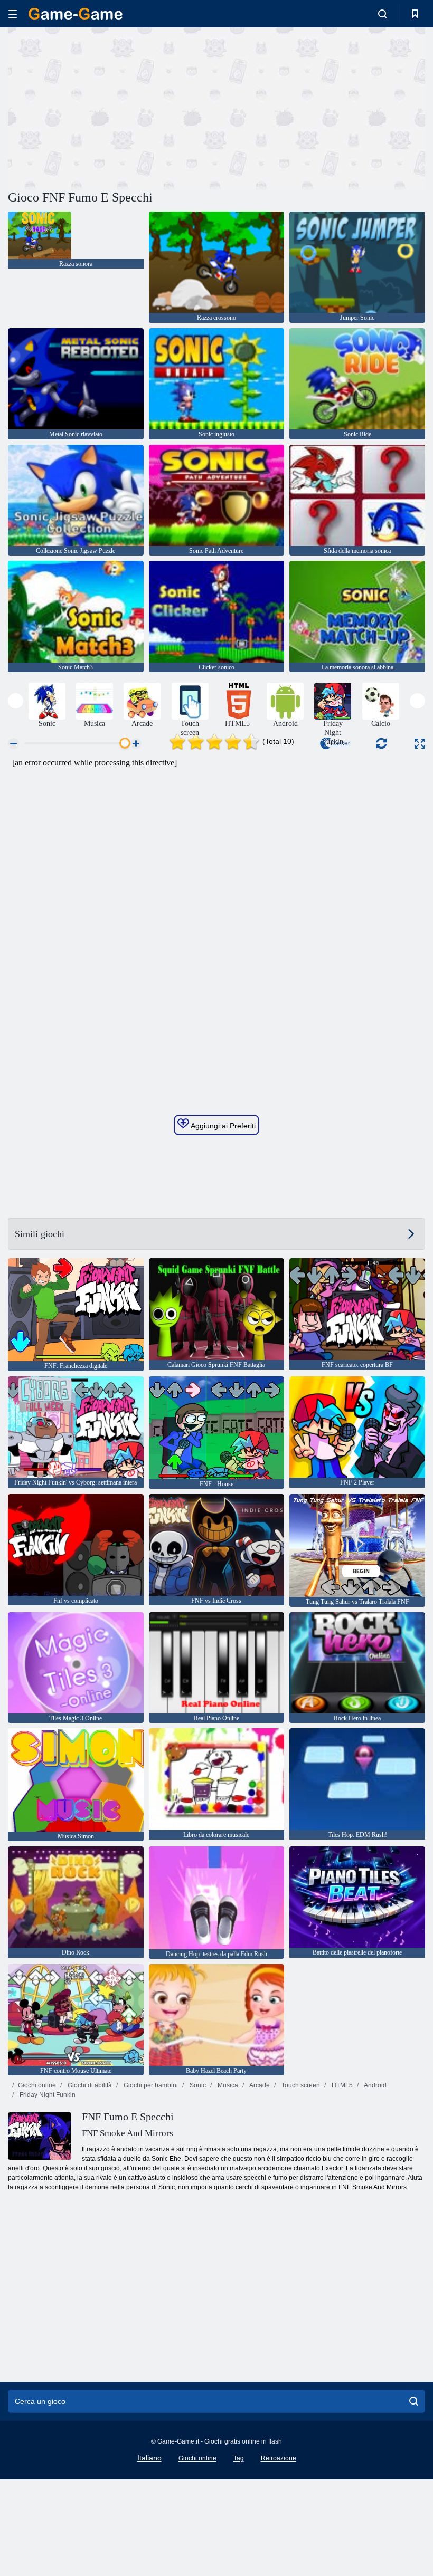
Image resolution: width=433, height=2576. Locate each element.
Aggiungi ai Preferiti (222, 1126)
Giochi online (37, 2085)
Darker (340, 743)
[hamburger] (13, 14)
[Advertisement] (112, 107)
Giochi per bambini (150, 2085)
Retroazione (279, 2458)
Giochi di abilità (89, 2085)
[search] (414, 2401)
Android (375, 2085)
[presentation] (16, 701)
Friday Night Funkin (47, 2095)
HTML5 (341, 2085)
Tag (239, 2458)
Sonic (197, 2085)
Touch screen (300, 2085)
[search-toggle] (383, 14)
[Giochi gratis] (76, 14)
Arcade (259, 2085)
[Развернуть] (420, 744)
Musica (227, 2085)
